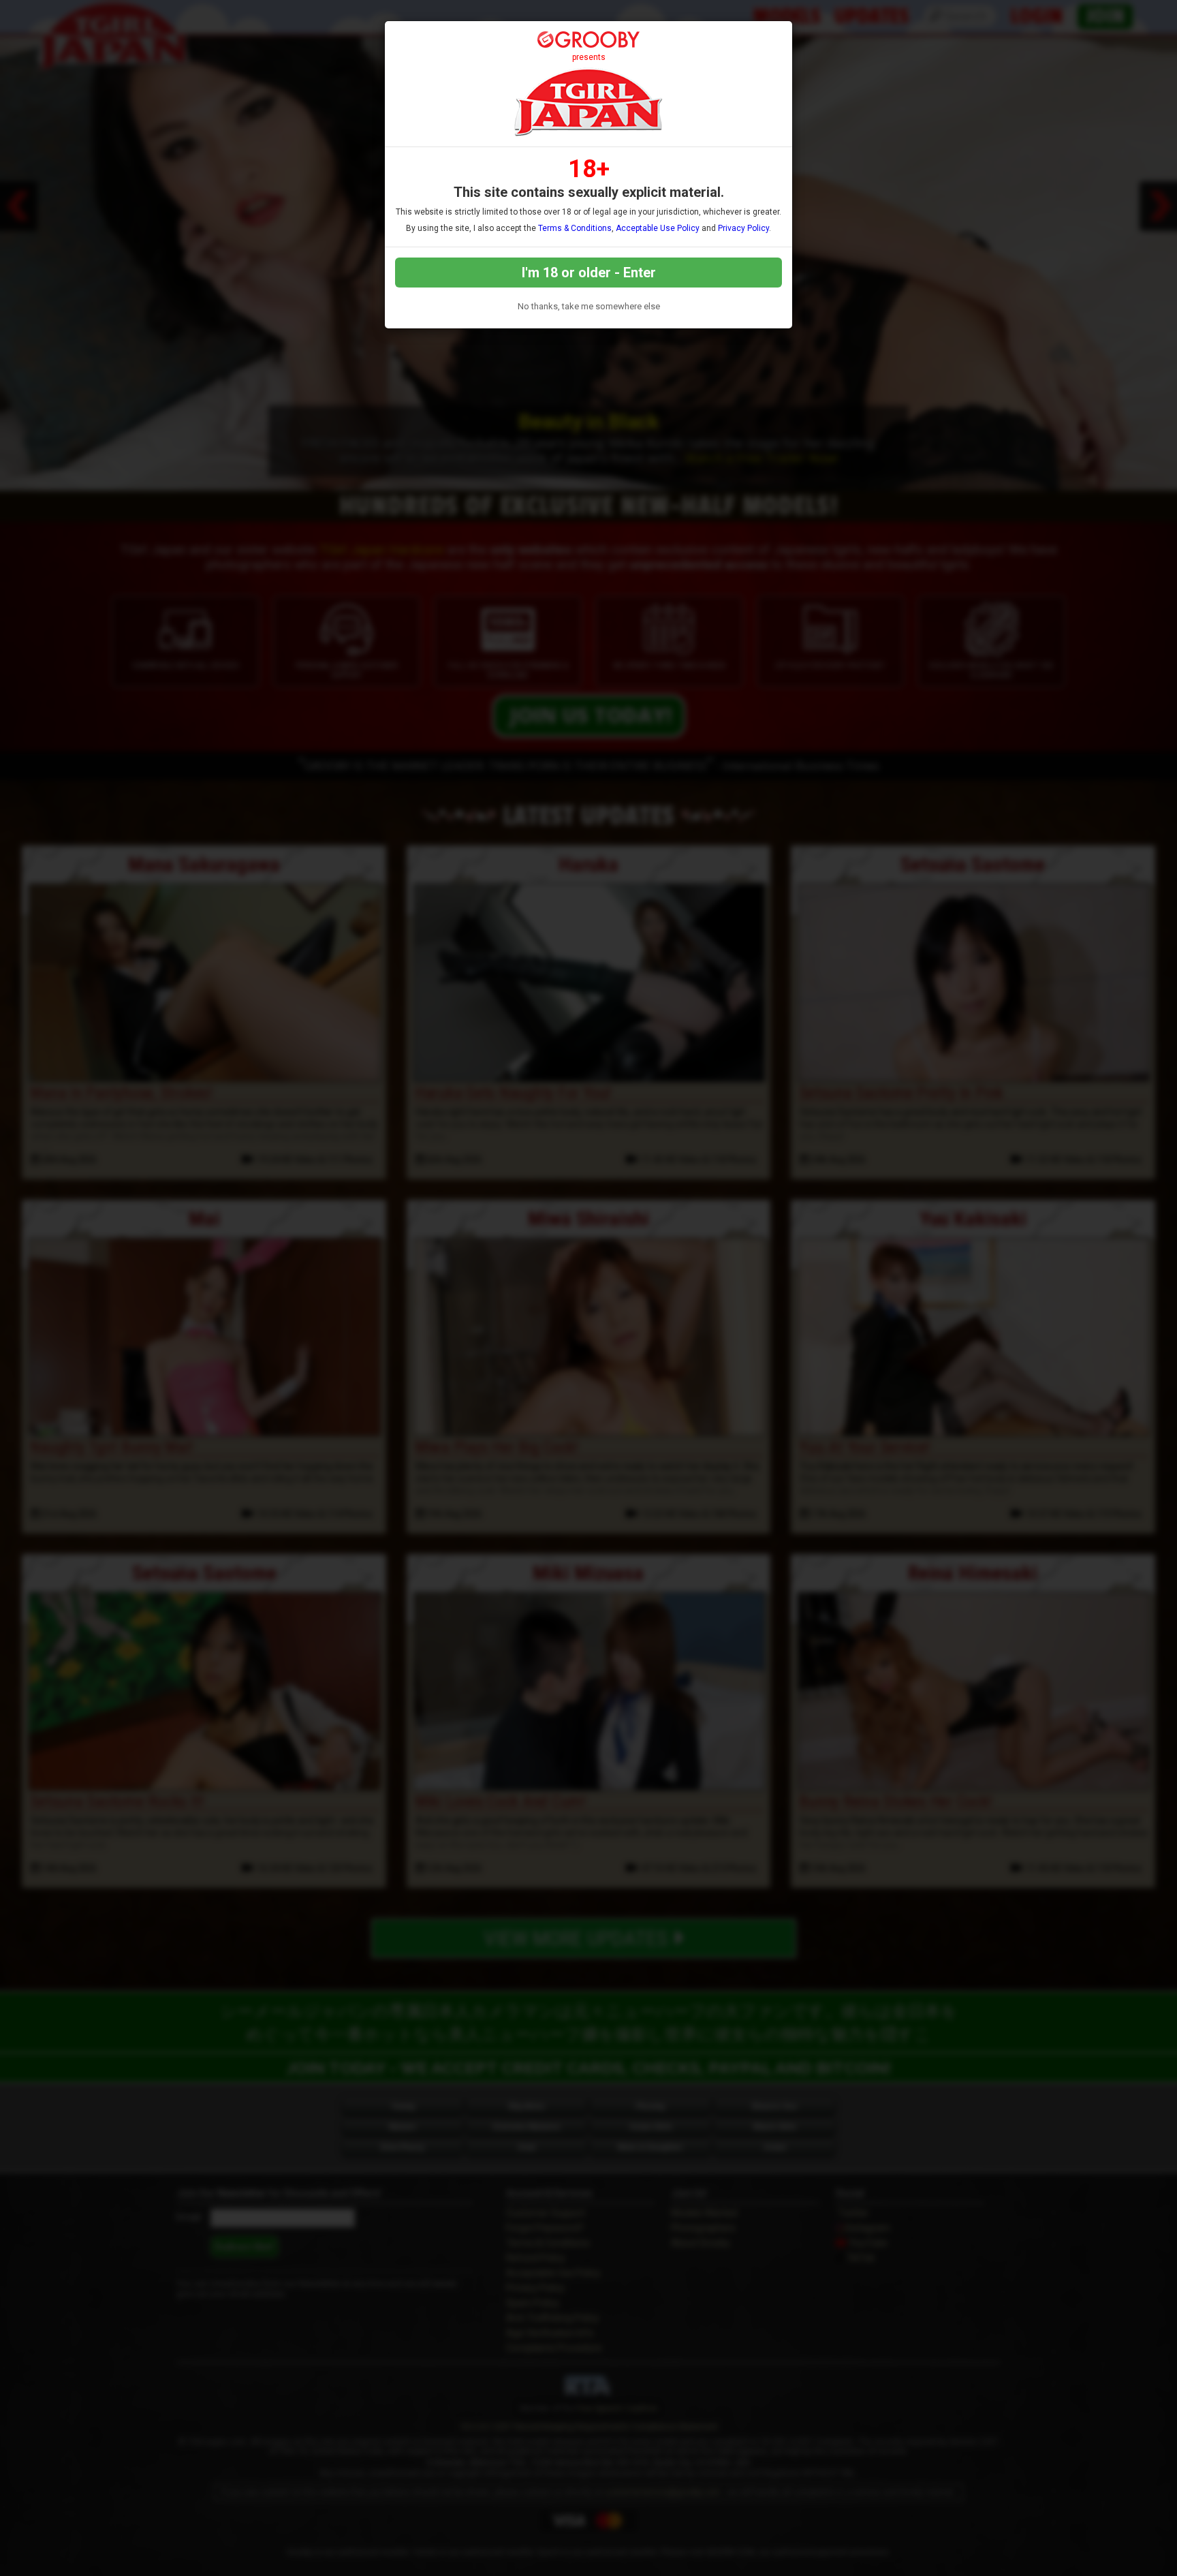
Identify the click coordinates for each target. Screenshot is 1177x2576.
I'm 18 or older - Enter (589, 273)
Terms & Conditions (575, 228)
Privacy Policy (743, 228)
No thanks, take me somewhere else (589, 306)
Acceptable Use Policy (658, 228)
